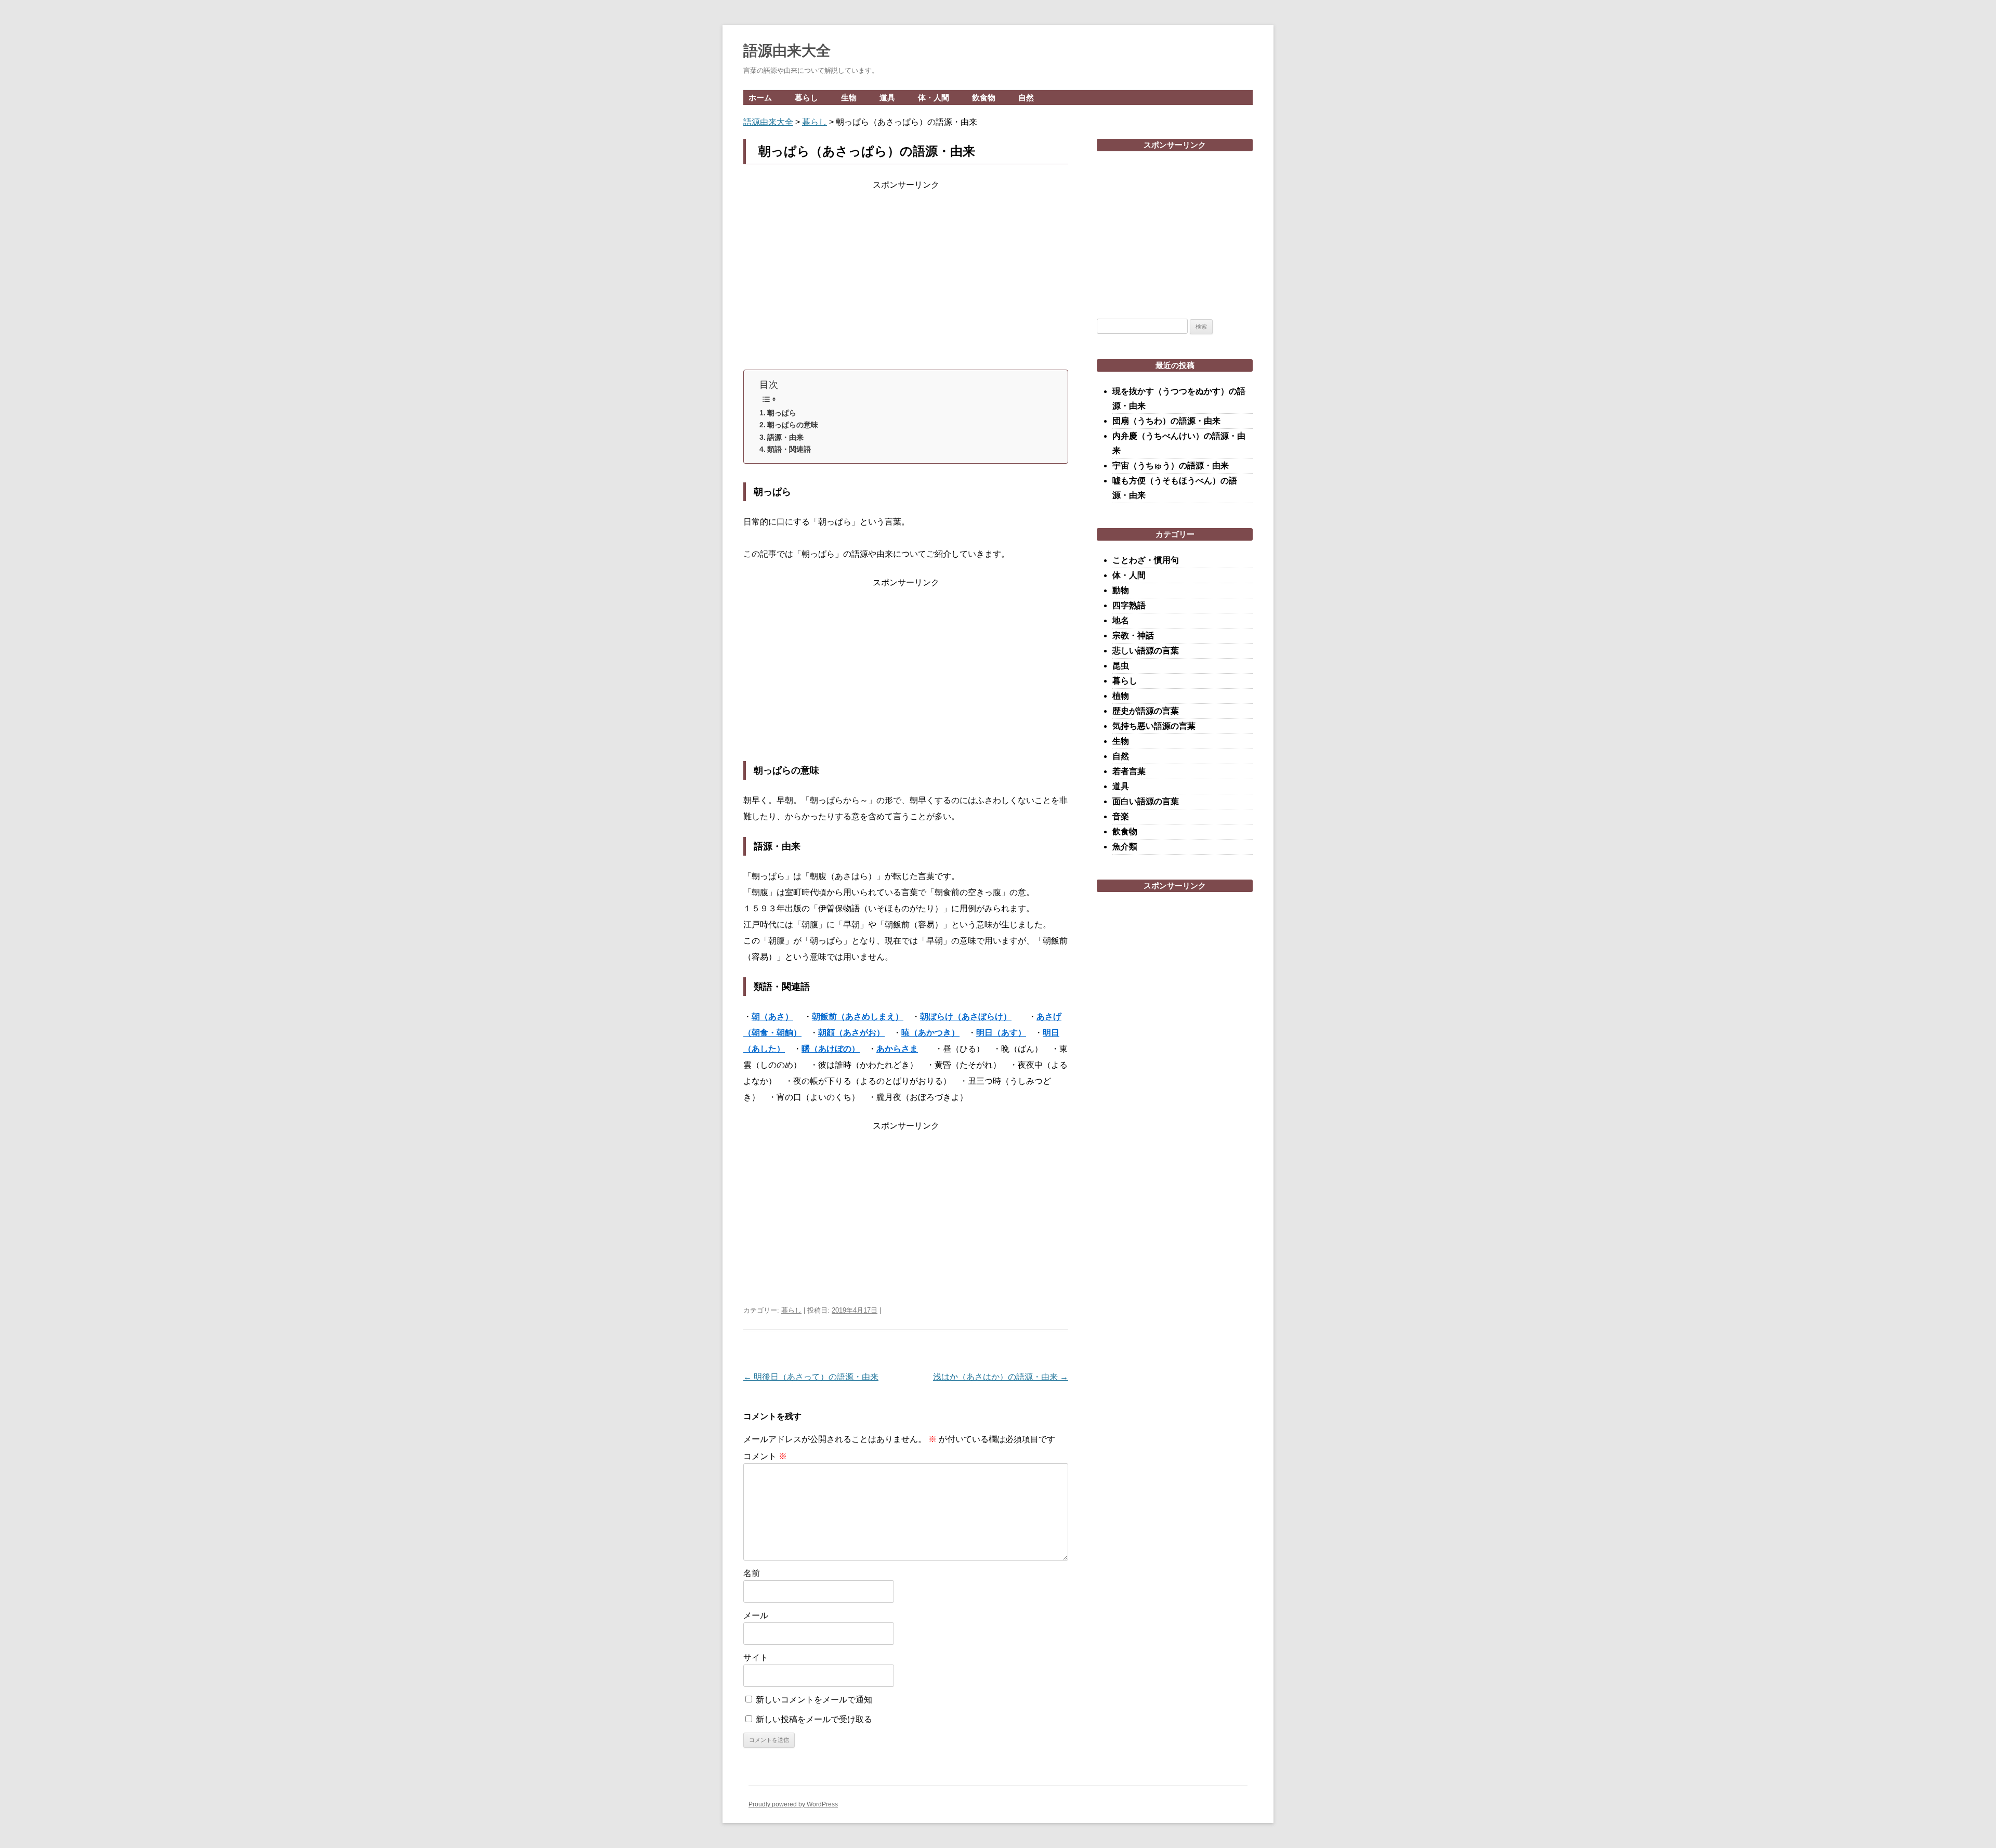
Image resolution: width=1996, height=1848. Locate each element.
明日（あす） (1001, 1033)
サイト (756, 1657)
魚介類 (1125, 847)
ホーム (760, 97)
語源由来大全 (787, 51)
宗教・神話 (1133, 635)
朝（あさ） (772, 1017)
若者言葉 (1129, 771)
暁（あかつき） (930, 1033)
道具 (887, 97)
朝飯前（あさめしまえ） (858, 1017)
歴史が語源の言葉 (1146, 711)
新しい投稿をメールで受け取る (814, 1719)
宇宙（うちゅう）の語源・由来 (1171, 466)
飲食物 (984, 97)
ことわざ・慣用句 (1146, 560)
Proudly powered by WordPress (793, 1804)
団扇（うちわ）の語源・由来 (1166, 421)
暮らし (806, 97)
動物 (1121, 590)
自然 (1026, 97)
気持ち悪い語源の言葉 (1154, 726)
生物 (849, 97)
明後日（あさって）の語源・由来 (811, 1377)
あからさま (897, 1049)
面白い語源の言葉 (1146, 801)
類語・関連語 (789, 449)
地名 (1121, 620)
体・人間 (934, 97)
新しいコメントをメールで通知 (814, 1700)
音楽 (1121, 816)
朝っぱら (782, 413)
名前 (752, 1573)
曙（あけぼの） (831, 1049)
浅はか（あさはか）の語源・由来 (1001, 1377)
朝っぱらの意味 (793, 425)
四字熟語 (1129, 605)
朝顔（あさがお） (851, 1033)
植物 (1121, 696)
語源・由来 (785, 437)
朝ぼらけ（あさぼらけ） (966, 1017)
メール (756, 1615)
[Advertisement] (906, 278)
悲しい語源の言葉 (1146, 651)
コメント (765, 1456)
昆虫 (1121, 666)
